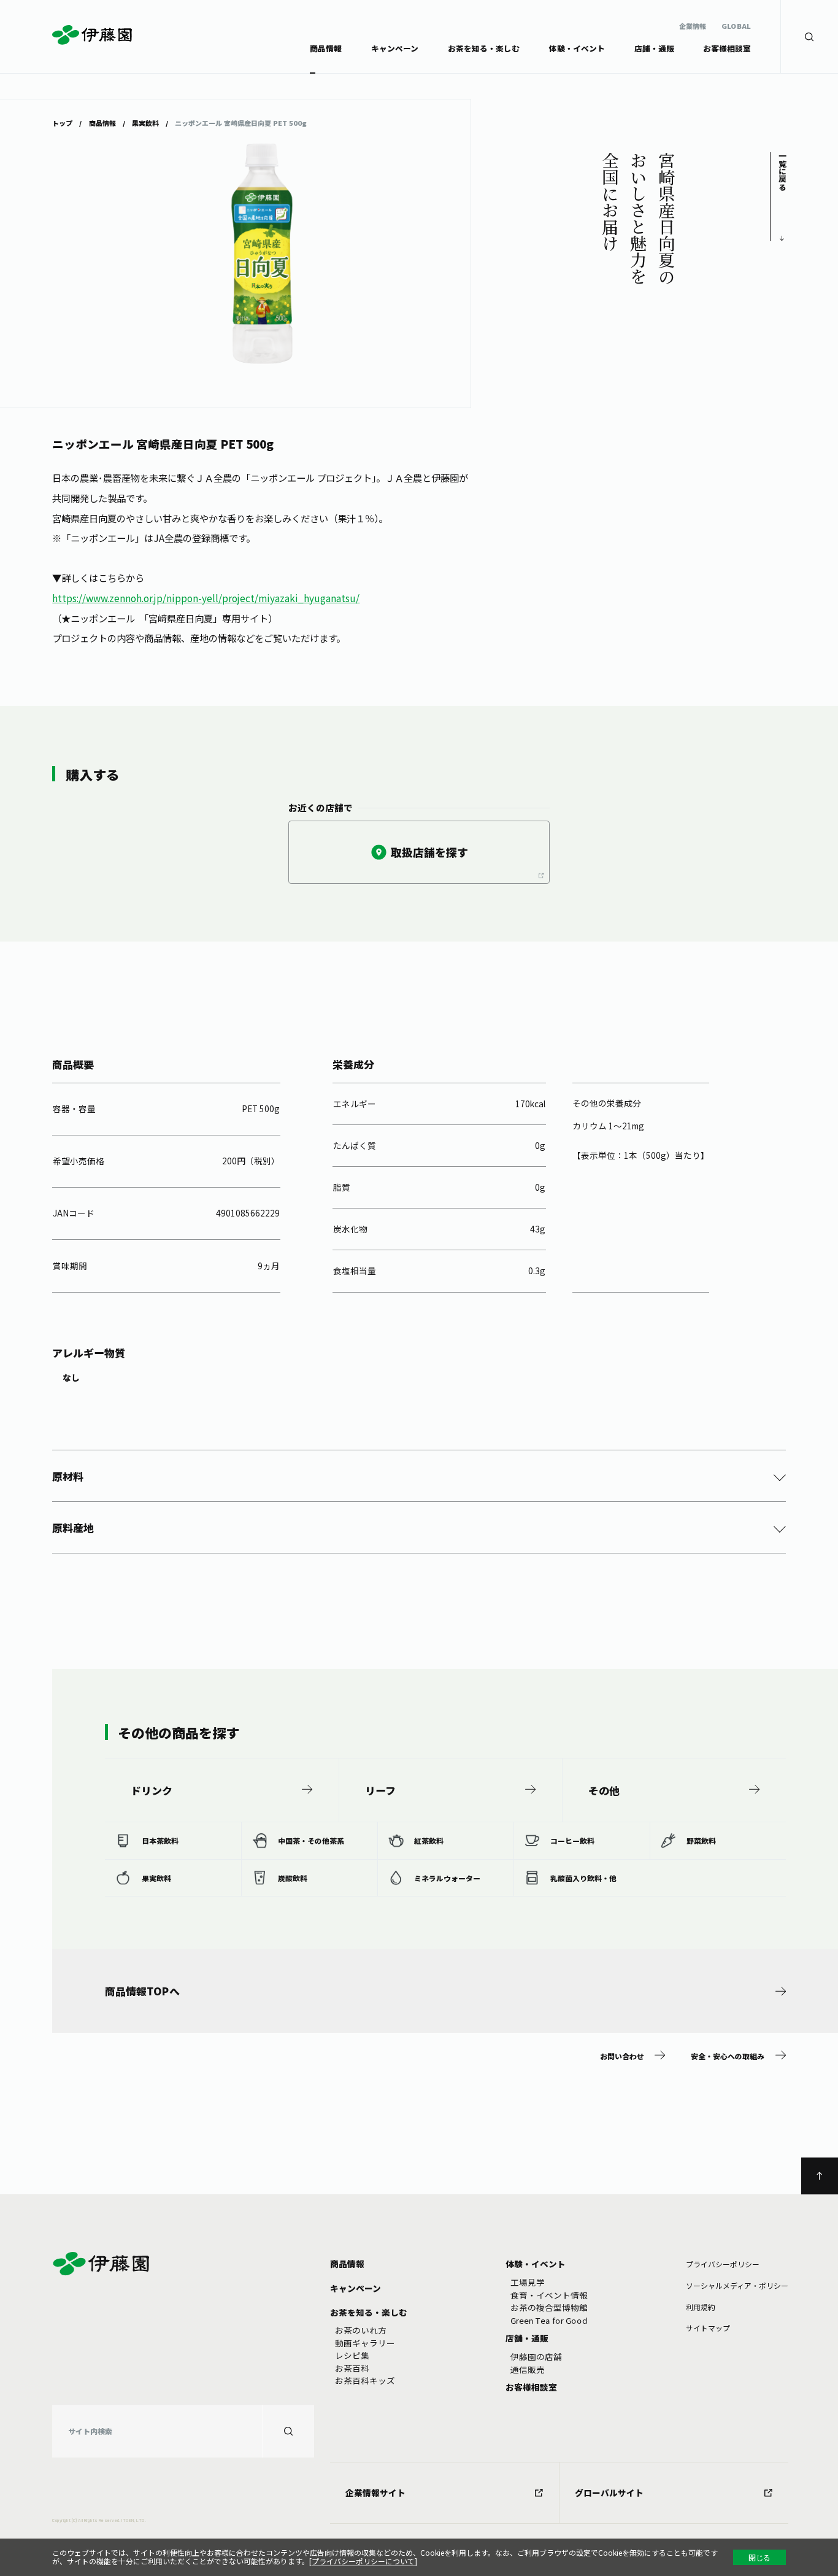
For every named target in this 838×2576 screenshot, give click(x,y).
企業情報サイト (375, 2493)
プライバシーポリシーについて (363, 2561)
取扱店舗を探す (429, 852)
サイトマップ (708, 2328)
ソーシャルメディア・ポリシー (737, 2285)
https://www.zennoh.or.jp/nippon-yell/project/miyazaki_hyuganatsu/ (206, 598)
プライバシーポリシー (723, 2264)
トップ (62, 122)
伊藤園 (93, 35)
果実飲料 (145, 122)
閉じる (759, 2557)
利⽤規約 (701, 2307)
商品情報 (102, 122)
